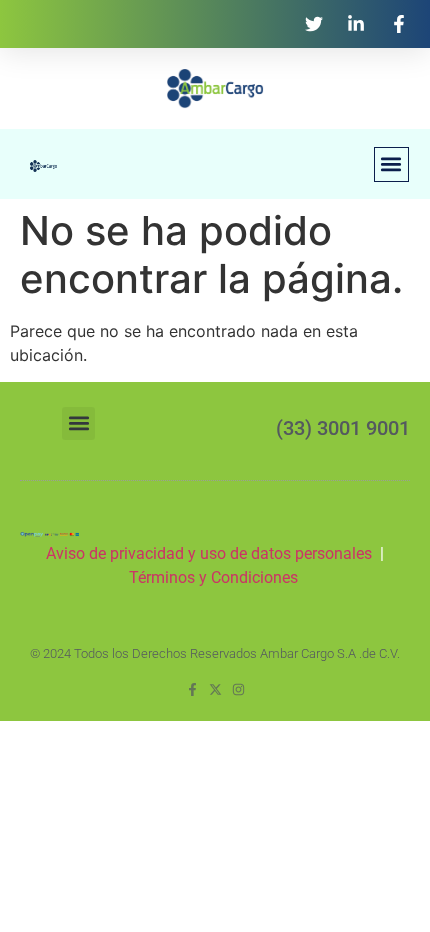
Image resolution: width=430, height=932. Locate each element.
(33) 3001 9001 (343, 428)
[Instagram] (238, 689)
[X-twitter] (215, 689)
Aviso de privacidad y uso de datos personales (209, 553)
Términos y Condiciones (215, 577)
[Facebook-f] (192, 689)
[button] (391, 164)
